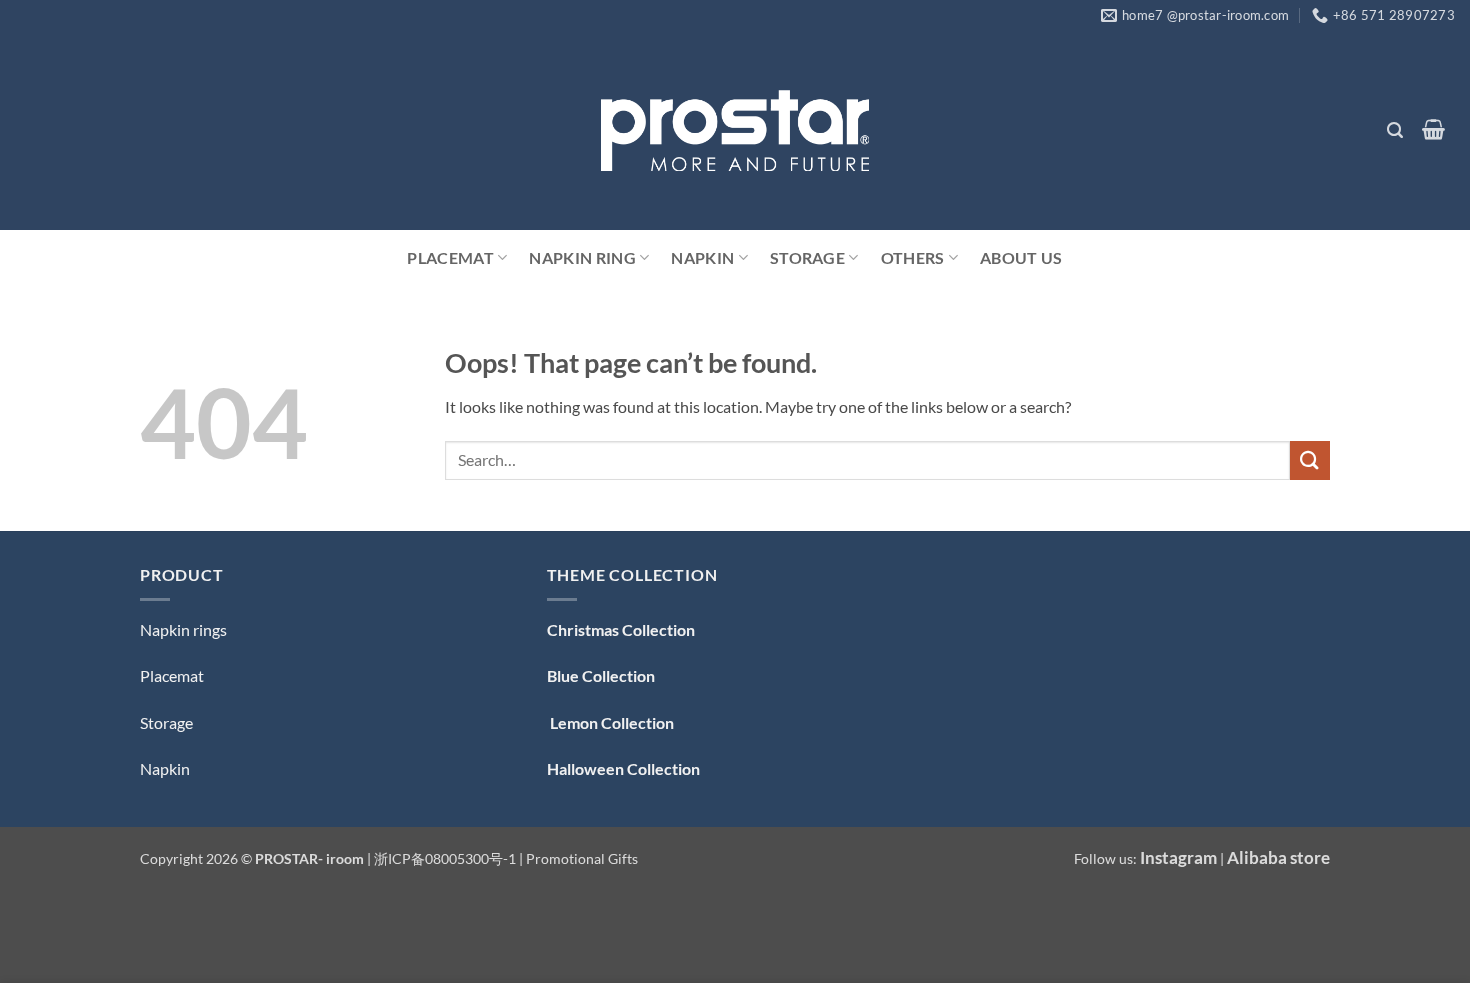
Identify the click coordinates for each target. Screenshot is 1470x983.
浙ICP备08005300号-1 (446, 858)
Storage (807, 257)
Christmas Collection (621, 629)
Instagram (1178, 857)
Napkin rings (183, 629)
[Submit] (1310, 460)
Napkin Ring (582, 257)
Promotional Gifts (582, 858)
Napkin (702, 257)
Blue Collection (601, 675)
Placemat (450, 257)
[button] (1394, 130)
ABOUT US (1021, 257)
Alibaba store (1278, 857)
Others (913, 257)
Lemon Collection (610, 722)
